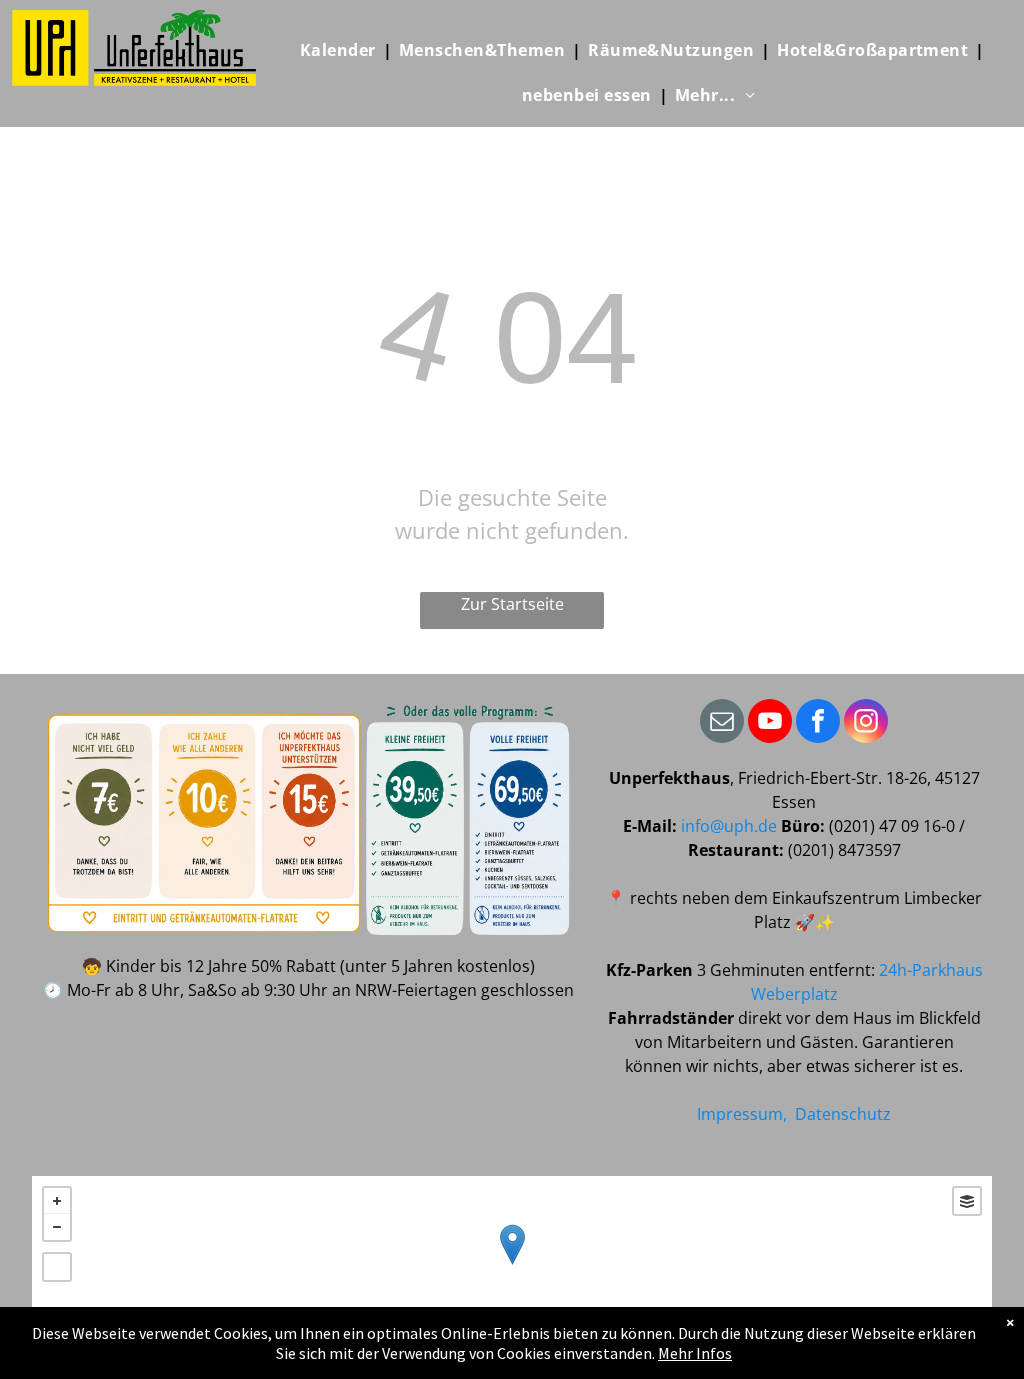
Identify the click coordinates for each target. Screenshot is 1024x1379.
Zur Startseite (512, 604)
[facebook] (818, 723)
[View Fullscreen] (57, 1267)
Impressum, (742, 1114)
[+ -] (512, 1265)
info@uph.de (729, 826)
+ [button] (57, 1201)
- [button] (57, 1227)
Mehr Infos (695, 1353)
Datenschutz (843, 1114)
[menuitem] (342, 50)
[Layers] (967, 1201)
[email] (722, 723)
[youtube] (770, 723)
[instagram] (866, 723)
